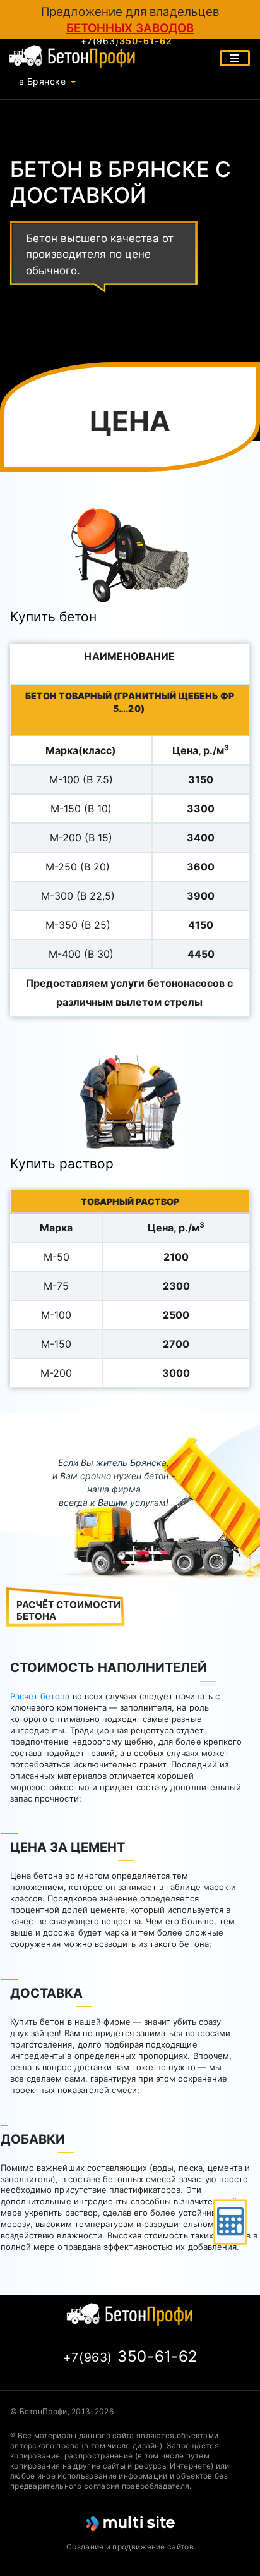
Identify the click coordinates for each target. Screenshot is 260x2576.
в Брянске (42, 81)
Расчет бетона (40, 1696)
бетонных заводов (130, 28)
